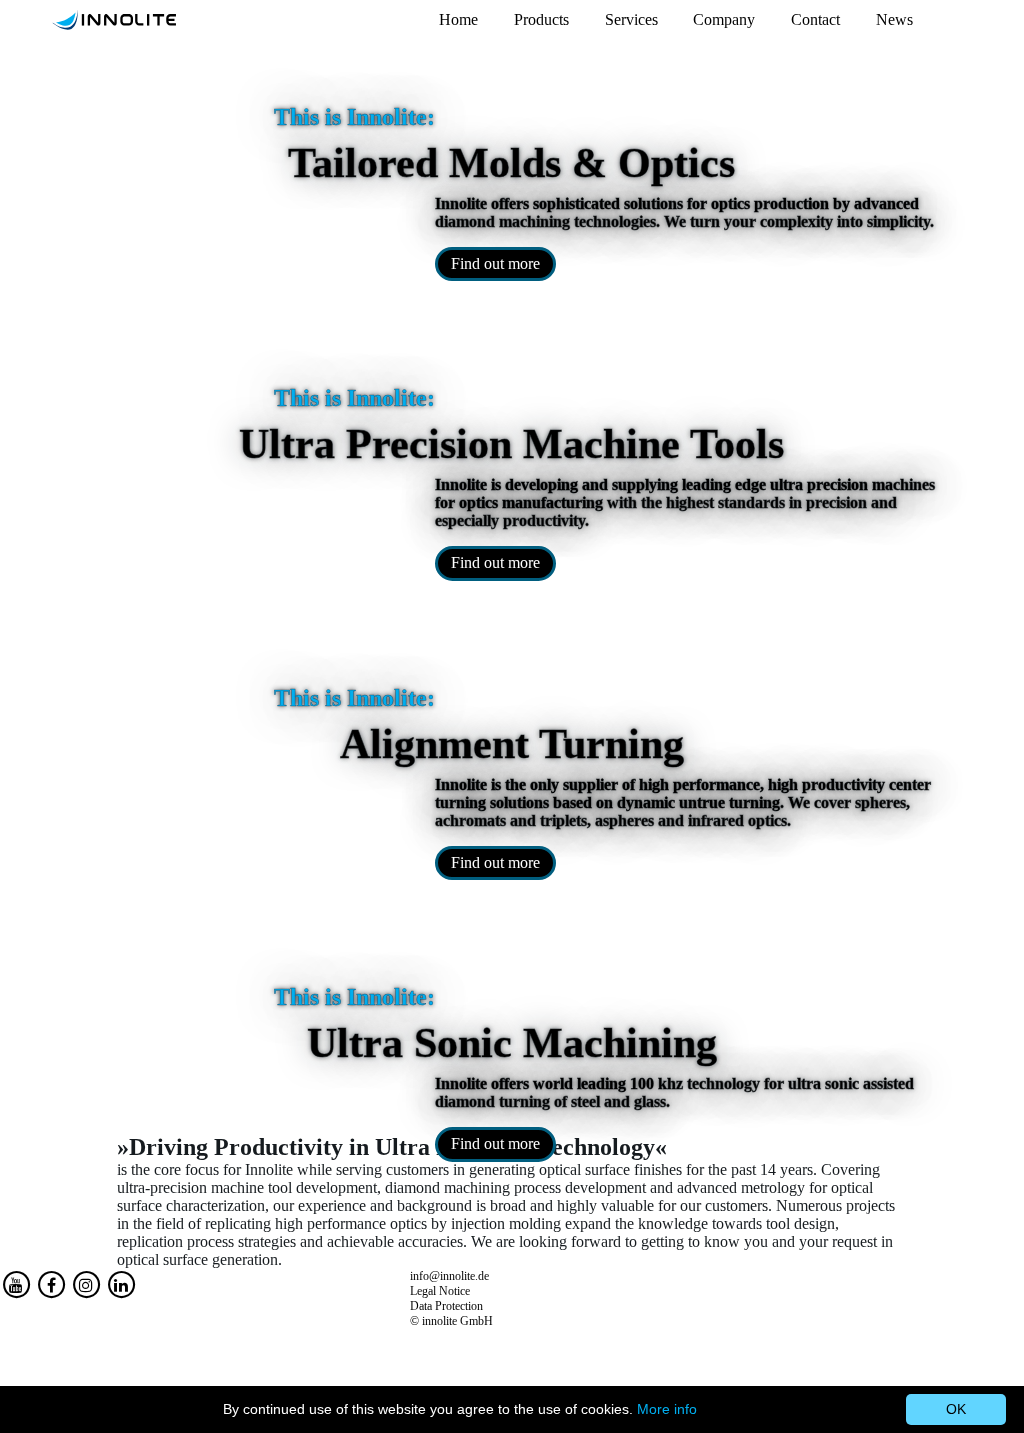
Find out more (495, 263)
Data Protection (446, 1306)
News (894, 19)
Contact (815, 19)
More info (667, 1409)
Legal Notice (440, 1291)
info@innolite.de (449, 1276)
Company (724, 19)
